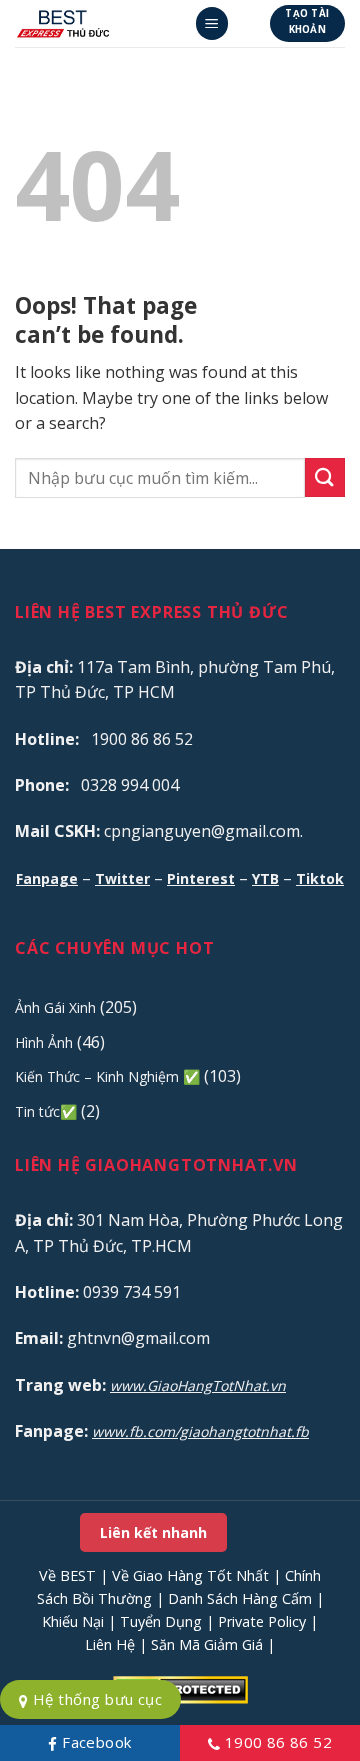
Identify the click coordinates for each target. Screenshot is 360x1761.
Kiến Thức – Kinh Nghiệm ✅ (107, 1076)
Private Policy (262, 1621)
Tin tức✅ (46, 1111)
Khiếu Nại (73, 1621)
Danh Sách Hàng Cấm (240, 1598)
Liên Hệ (110, 1644)
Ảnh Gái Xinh (55, 1007)
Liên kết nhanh (153, 1532)
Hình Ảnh (44, 1042)
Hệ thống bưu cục (95, 1699)
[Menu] (212, 23)
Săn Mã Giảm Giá (207, 1644)
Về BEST (67, 1575)
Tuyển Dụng (161, 1621)
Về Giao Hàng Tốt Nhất (190, 1575)
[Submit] (325, 477)
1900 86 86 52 (276, 1742)
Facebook (94, 1742)
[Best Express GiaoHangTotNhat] (97, 23)
